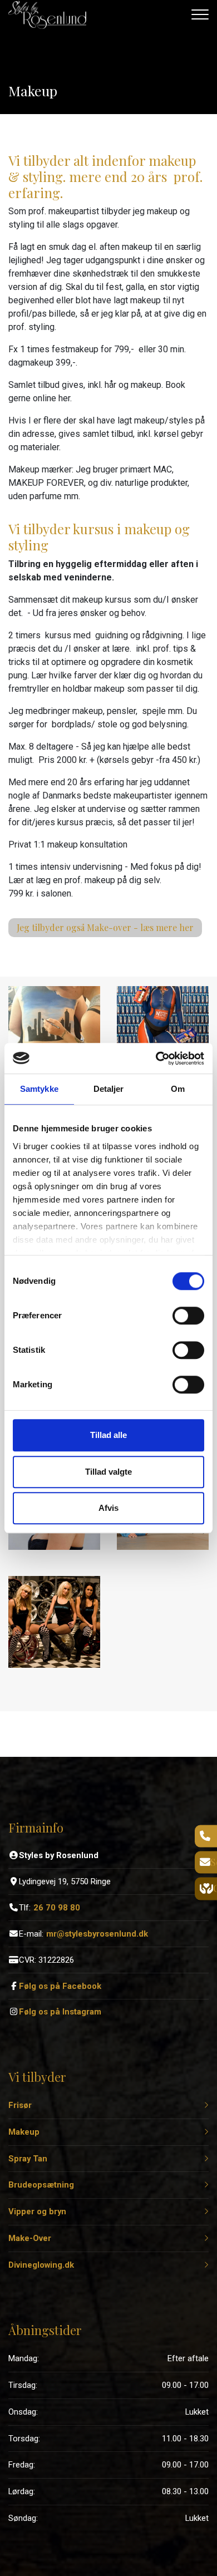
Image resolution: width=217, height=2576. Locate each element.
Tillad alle (108, 1435)
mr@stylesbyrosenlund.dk (97, 1934)
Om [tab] (178, 1089)
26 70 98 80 (57, 1908)
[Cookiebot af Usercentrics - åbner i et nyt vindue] (156, 1058)
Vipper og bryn (37, 2212)
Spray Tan (28, 2159)
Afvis (108, 1508)
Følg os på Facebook (60, 1986)
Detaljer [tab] (109, 1089)
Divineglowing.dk (41, 2265)
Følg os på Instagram (60, 2012)
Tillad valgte (108, 1472)
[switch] (188, 1316)
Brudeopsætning (41, 2185)
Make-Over (30, 2238)
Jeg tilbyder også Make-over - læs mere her (105, 927)
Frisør (20, 2105)
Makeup (24, 2132)
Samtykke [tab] (39, 1089)
